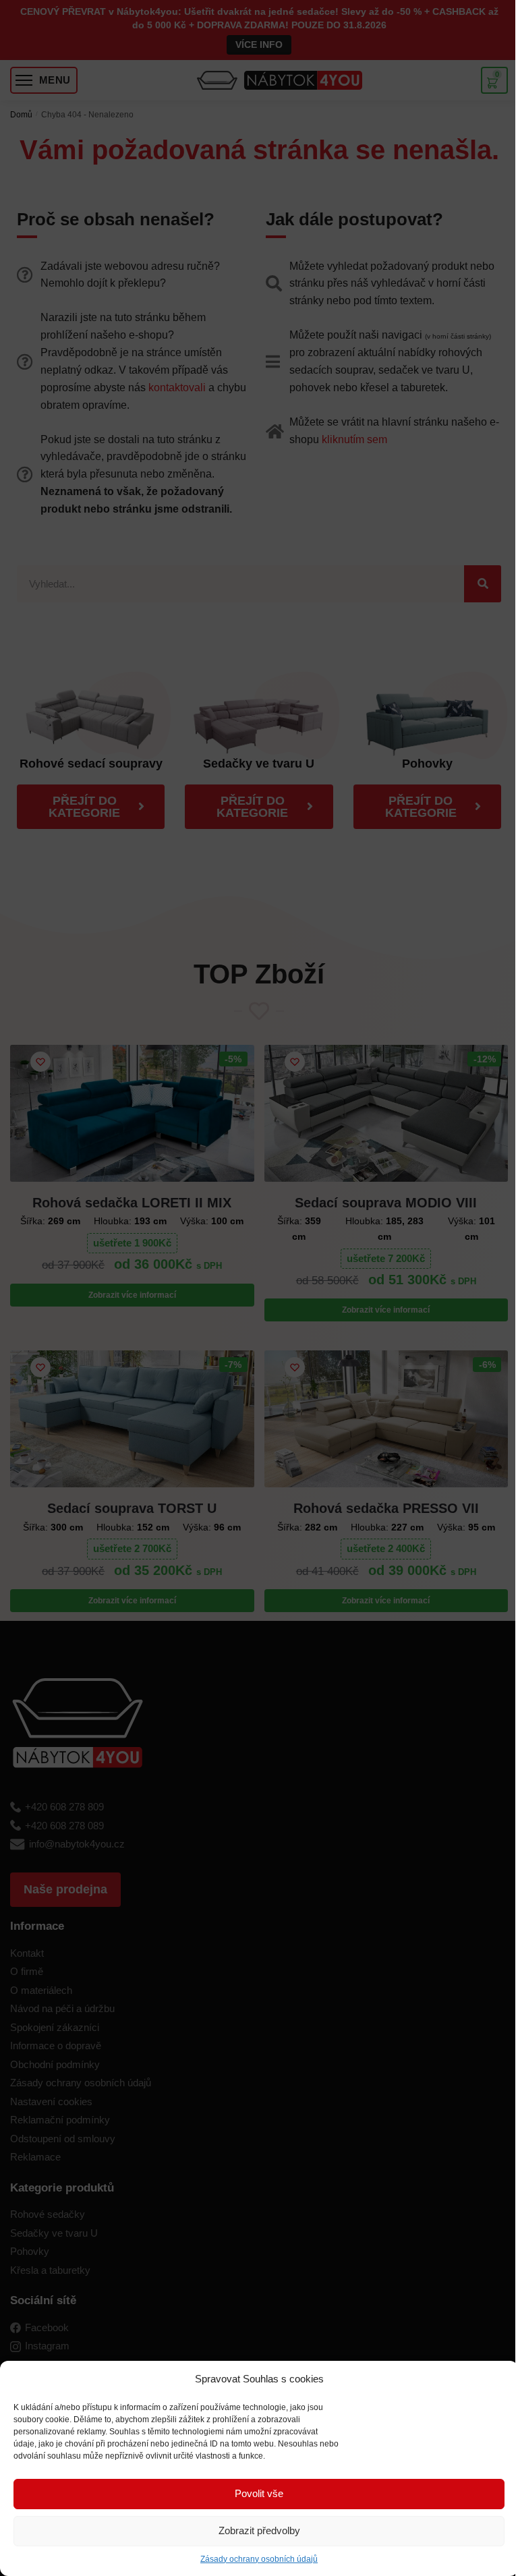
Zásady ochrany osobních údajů (259, 2559)
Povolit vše (259, 2493)
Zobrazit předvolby (259, 2530)
